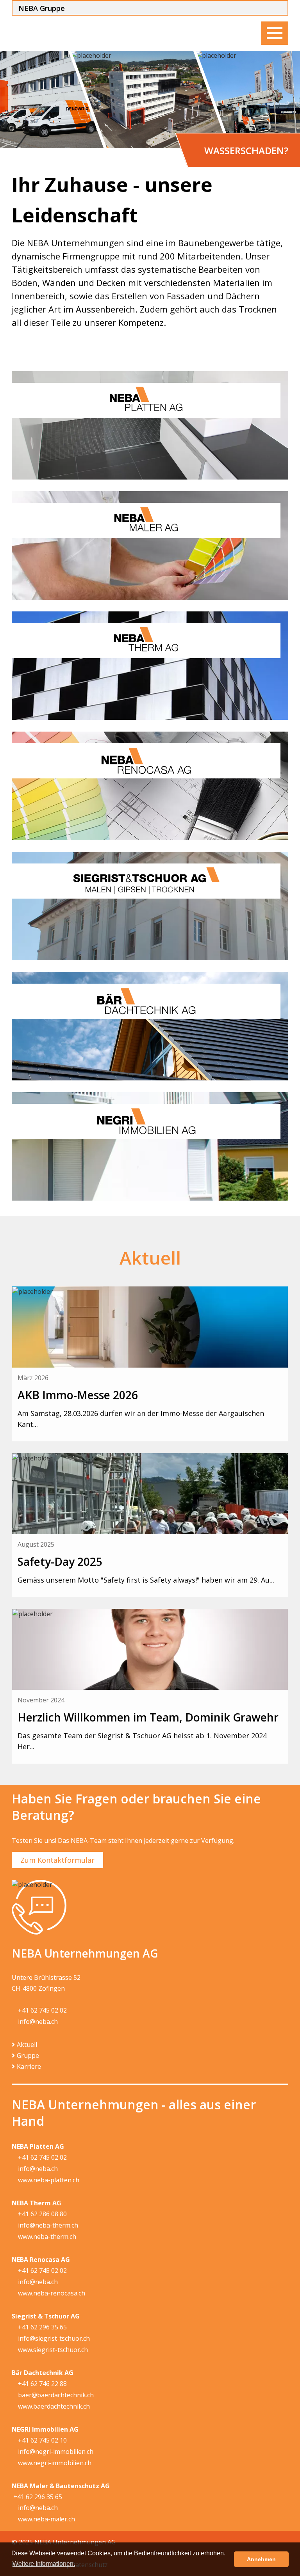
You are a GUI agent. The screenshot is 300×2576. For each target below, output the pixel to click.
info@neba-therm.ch (47, 2225)
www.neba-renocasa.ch (51, 2293)
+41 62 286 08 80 (42, 2214)
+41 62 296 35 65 (42, 2327)
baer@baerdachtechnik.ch (55, 2395)
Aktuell (27, 2045)
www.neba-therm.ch (46, 2237)
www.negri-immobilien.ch (54, 2463)
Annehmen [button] (261, 2559)
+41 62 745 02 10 (42, 2440)
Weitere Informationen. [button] (44, 2564)
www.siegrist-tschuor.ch (52, 2350)
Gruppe (28, 2055)
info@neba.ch (37, 2022)
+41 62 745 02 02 (42, 2010)
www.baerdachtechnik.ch (53, 2406)
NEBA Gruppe (42, 8)
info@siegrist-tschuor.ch (53, 2338)
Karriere (29, 2066)
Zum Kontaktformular (57, 1860)
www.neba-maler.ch (46, 2519)
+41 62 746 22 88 (42, 2384)
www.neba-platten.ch (48, 2180)
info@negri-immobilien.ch (55, 2452)
